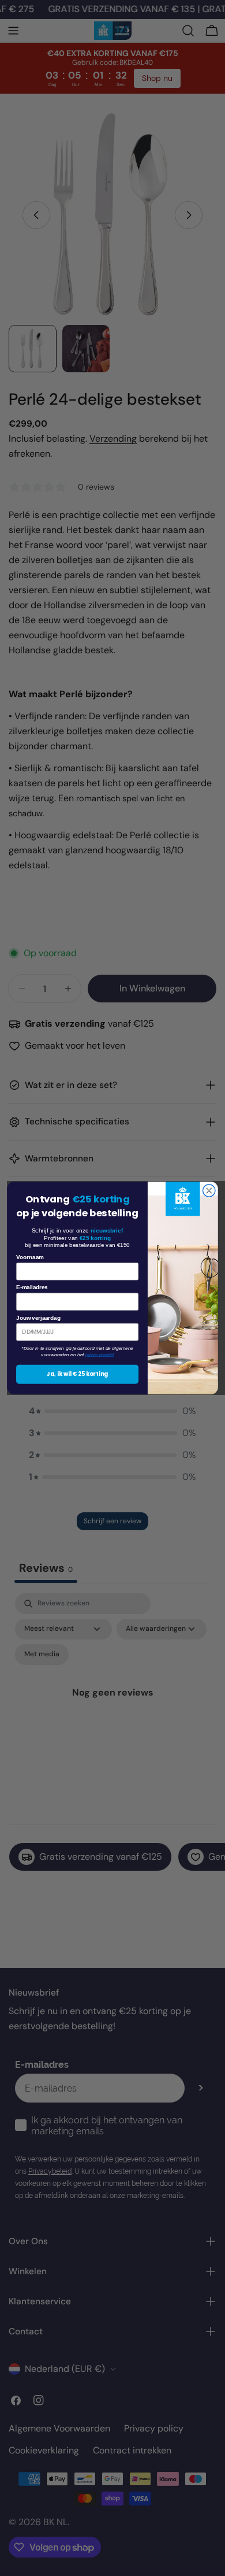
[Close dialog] (209, 1191)
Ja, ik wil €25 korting (77, 1374)
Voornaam (30, 1257)
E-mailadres (32, 1287)
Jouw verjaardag (38, 1317)
